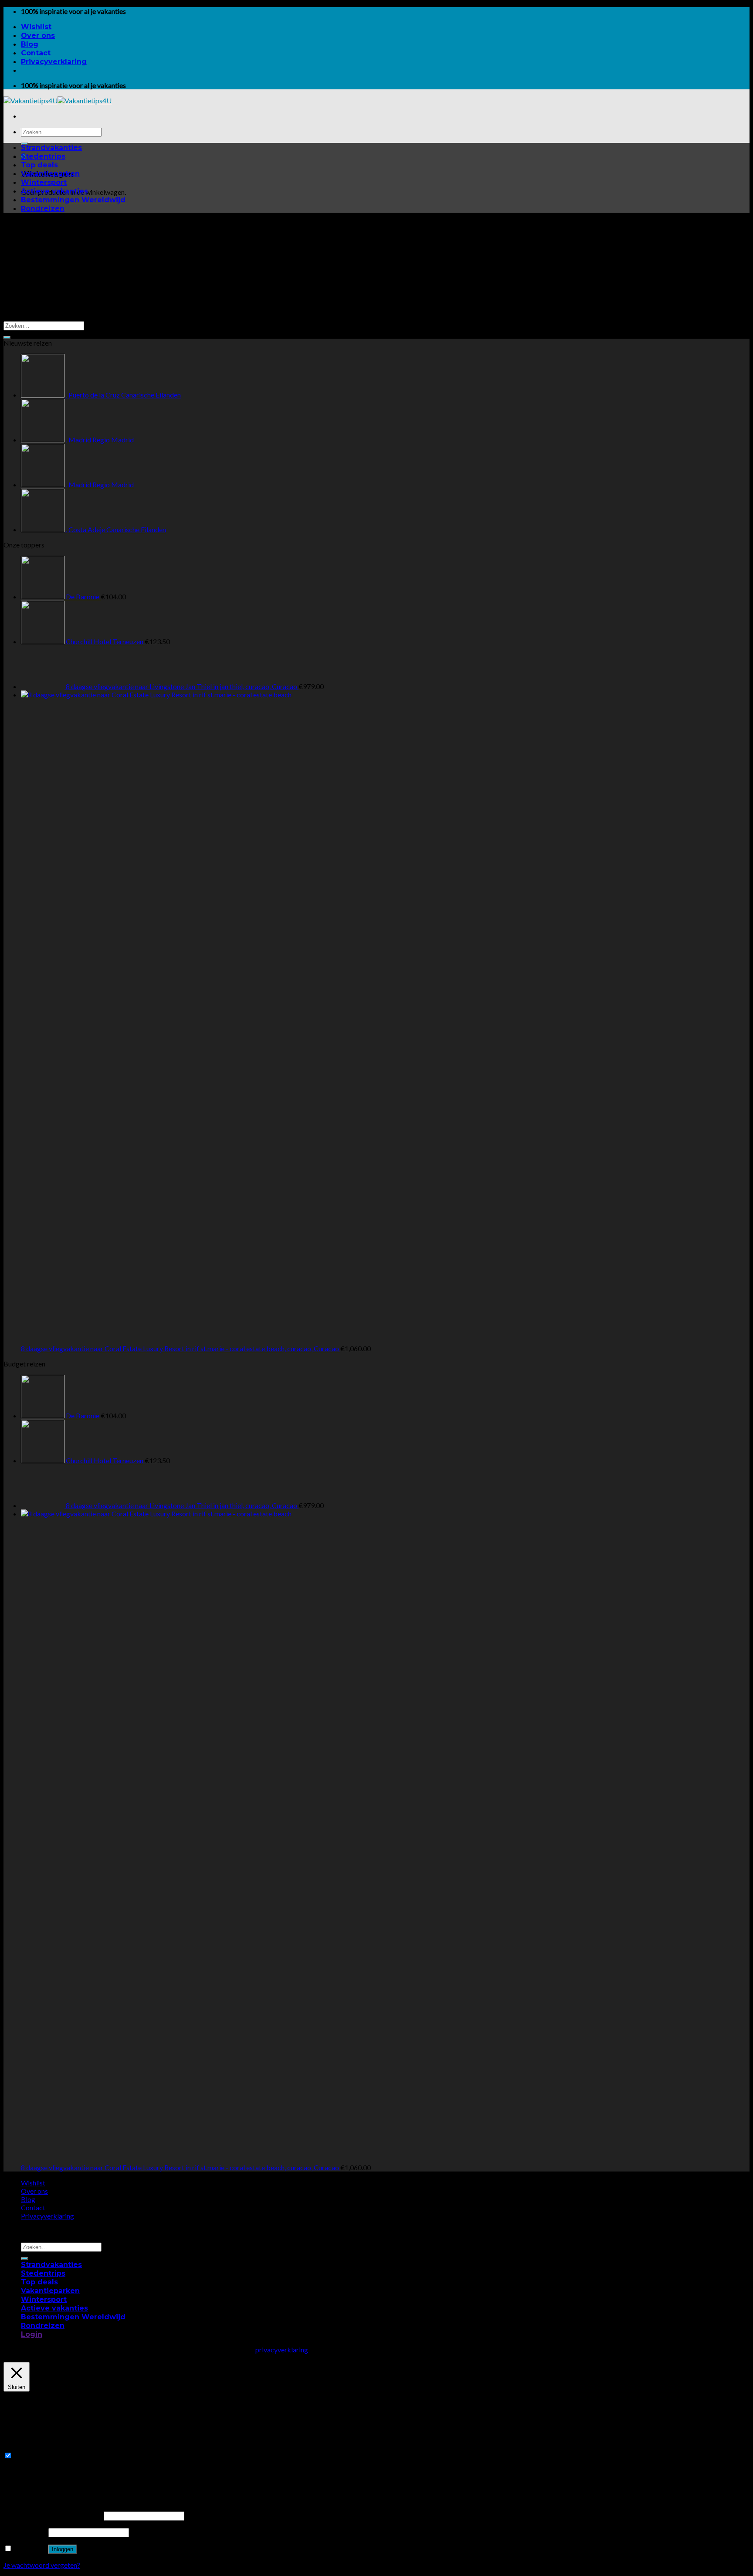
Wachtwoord (25, 2532)
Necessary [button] (19, 2447)
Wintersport (44, 182)
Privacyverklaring (54, 62)
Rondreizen (43, 209)
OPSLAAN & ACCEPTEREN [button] (46, 2480)
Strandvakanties (51, 148)
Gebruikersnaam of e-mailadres (53, 2515)
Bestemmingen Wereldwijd (73, 200)
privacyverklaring (282, 2350)
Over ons (38, 36)
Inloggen (63, 2549)
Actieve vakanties (54, 191)
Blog (30, 44)
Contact (36, 53)
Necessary (29, 2455)
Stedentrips (43, 156)
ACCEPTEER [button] (631, 2350)
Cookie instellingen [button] (572, 2350)
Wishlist (36, 27)
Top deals (39, 165)
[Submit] (7, 337)
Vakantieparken (50, 174)
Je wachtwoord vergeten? (42, 2565)
